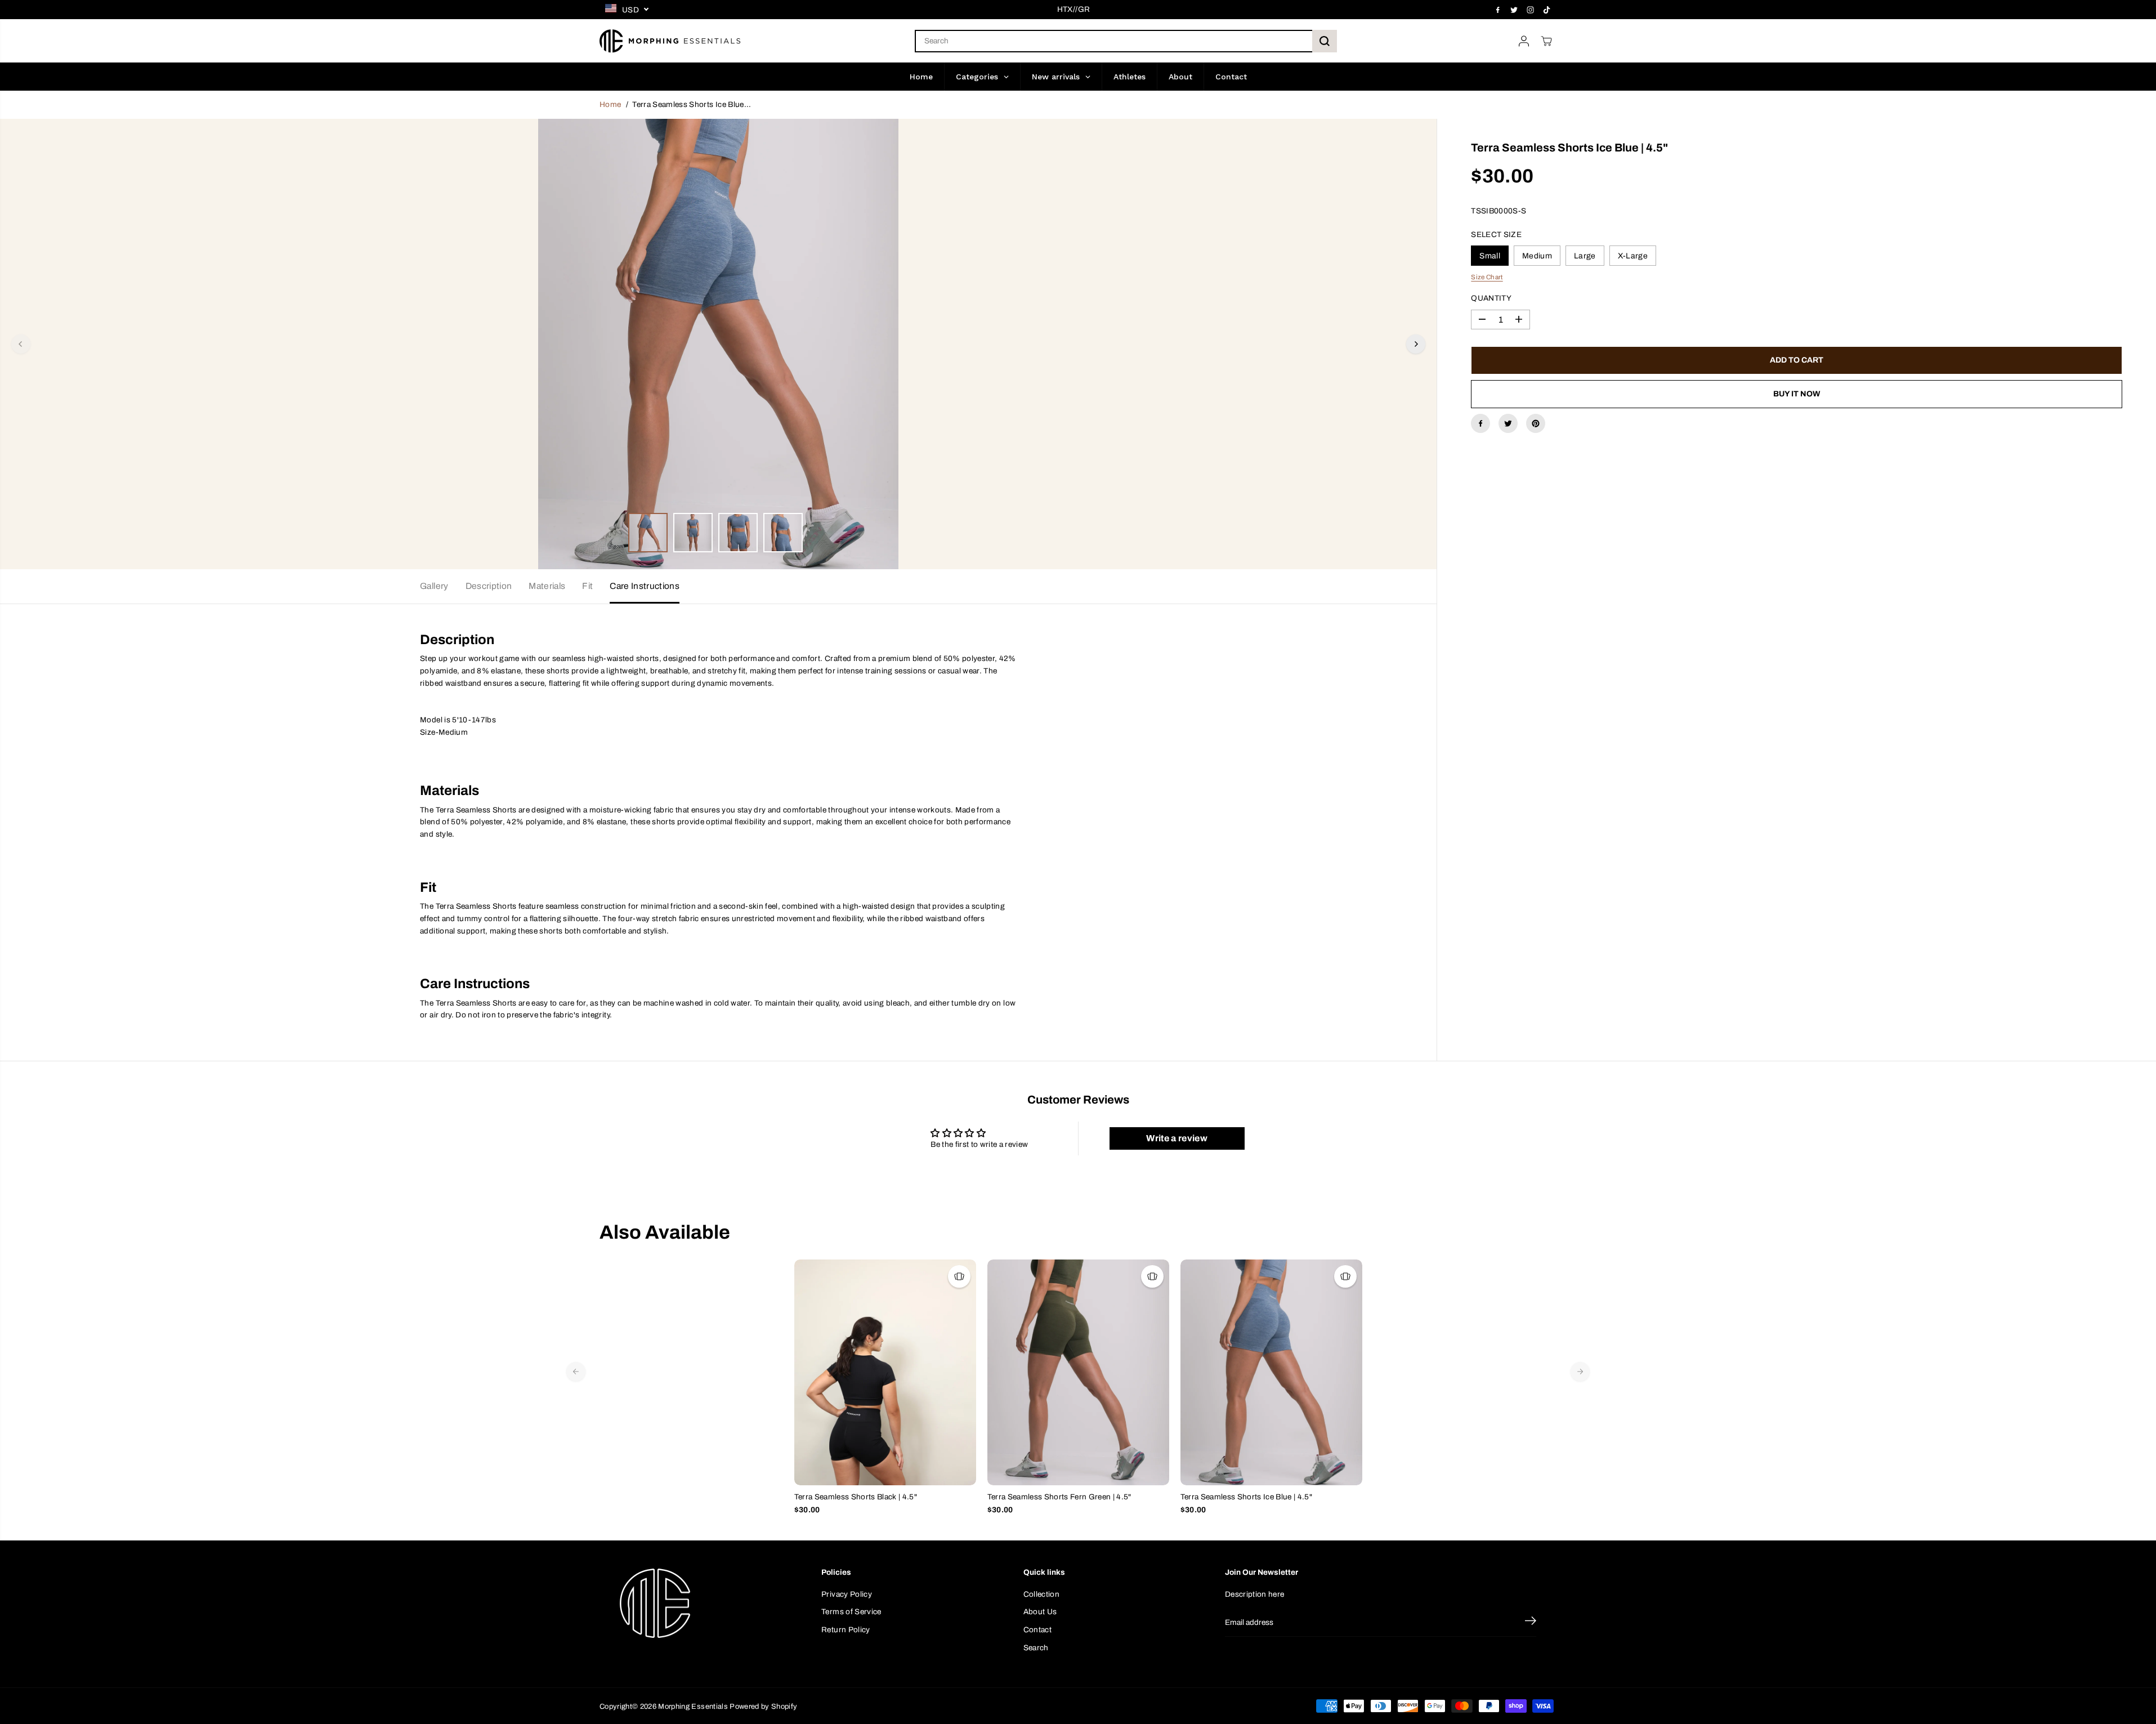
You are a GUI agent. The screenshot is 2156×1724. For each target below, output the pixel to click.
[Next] (1416, 344)
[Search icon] (1325, 41)
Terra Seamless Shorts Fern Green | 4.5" (1059, 1497)
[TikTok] (1547, 10)
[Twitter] (1514, 10)
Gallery (434, 586)
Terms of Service (851, 1612)
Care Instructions (645, 586)
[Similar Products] (959, 1276)
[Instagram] (1531, 10)
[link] (695, 1604)
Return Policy (846, 1630)
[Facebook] (1498, 10)
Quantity (1491, 298)
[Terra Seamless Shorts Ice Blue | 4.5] (1271, 1372)
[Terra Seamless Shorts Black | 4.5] (885, 1372)
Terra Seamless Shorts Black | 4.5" (856, 1497)
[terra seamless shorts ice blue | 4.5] (718, 344)
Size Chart (1487, 277)
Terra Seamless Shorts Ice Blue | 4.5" (1247, 1497)
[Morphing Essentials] (670, 41)
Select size (1496, 235)
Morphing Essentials (693, 1707)
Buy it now (1797, 394)
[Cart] (1546, 41)
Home (610, 104)
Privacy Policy (847, 1594)
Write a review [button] (1177, 1138)
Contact (1037, 1630)
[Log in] (1524, 41)
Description (489, 586)
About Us (1040, 1612)
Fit (587, 586)
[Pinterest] (1536, 423)
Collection (1041, 1594)
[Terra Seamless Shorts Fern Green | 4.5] (1078, 1372)
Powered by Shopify (763, 1707)
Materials (547, 586)
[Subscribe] (1531, 1623)
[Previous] (21, 344)
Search (1036, 1648)
